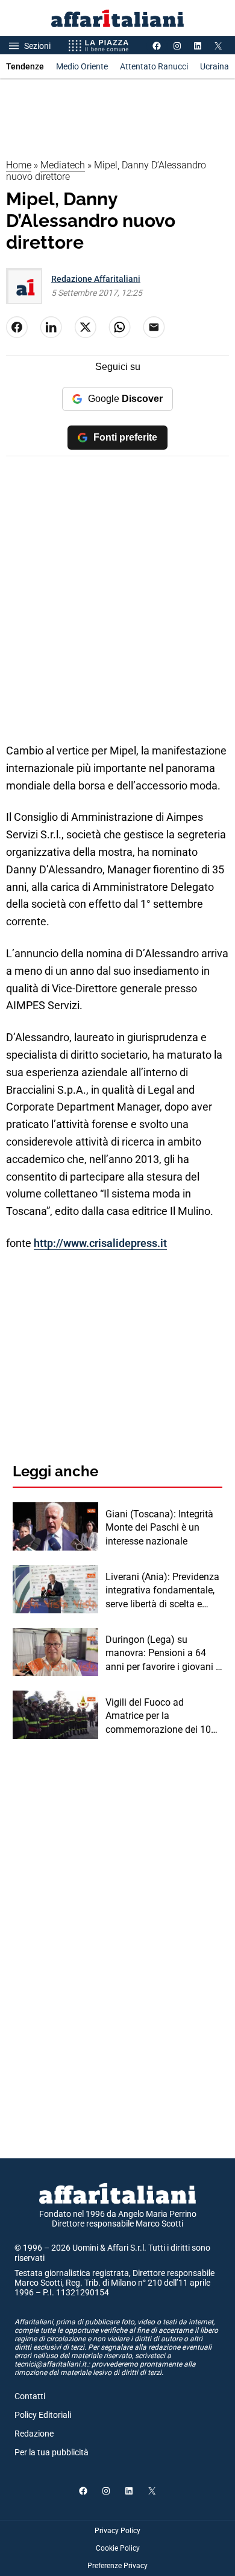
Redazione (34, 2434)
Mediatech (63, 165)
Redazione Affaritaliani (96, 279)
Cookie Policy (118, 2548)
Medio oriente (82, 66)
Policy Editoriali (43, 2415)
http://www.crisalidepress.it (100, 1243)
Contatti (30, 2396)
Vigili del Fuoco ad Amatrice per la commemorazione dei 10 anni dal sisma (158, 1717)
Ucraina (215, 66)
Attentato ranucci (154, 66)
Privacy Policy (117, 2531)
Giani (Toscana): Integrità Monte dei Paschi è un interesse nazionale (159, 1528)
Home (19, 165)
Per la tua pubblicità (52, 2452)
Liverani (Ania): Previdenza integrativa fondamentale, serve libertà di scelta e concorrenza (162, 1591)
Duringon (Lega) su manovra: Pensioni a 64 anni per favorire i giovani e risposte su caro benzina (163, 1654)
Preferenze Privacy (117, 2566)
